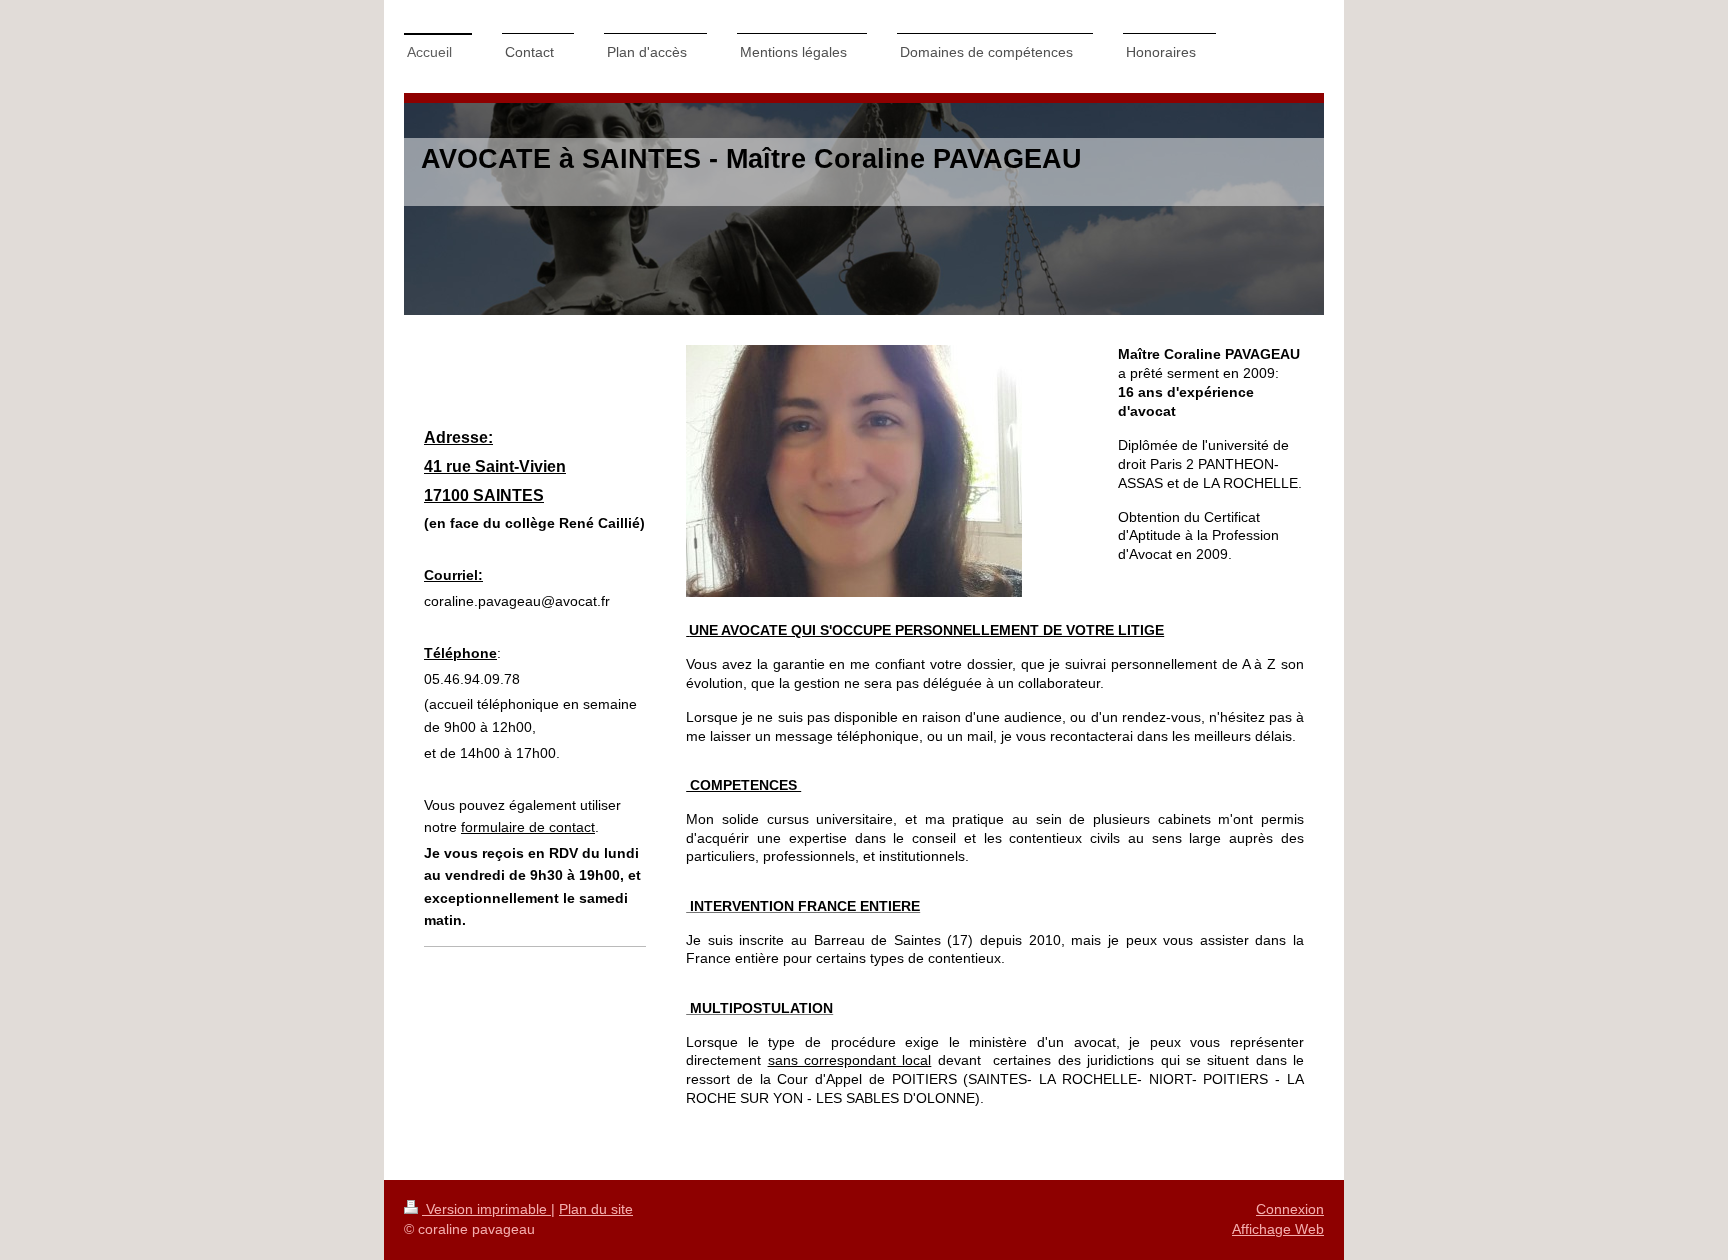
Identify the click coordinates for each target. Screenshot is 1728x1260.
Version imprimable (486, 1209)
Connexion (1290, 1209)
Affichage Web (1278, 1229)
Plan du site (596, 1209)
